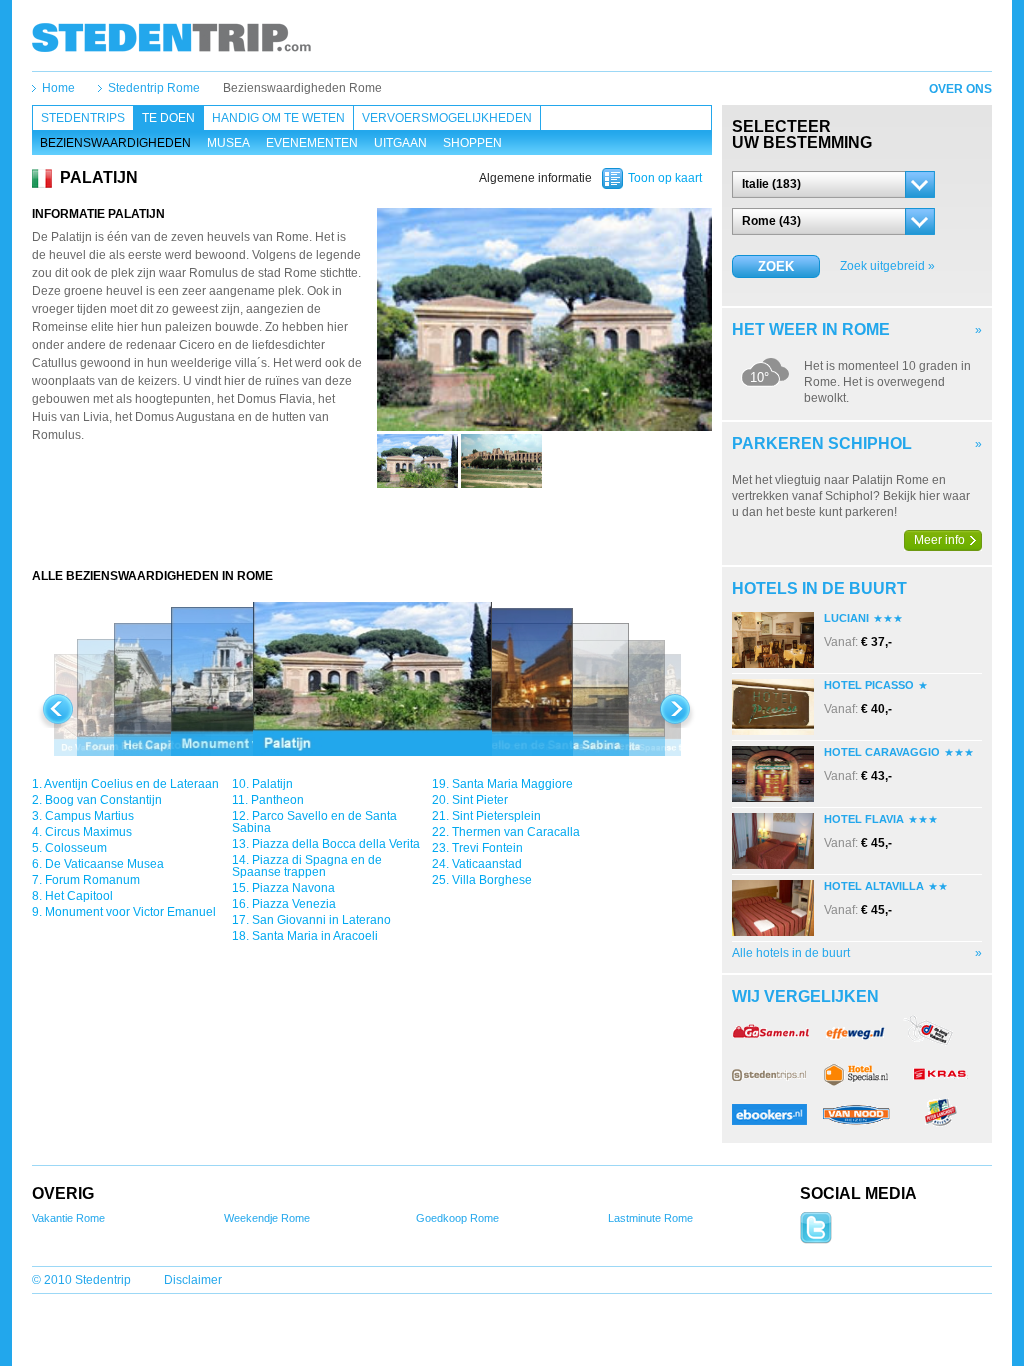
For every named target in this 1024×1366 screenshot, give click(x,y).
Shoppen (472, 143)
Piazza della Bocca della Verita (336, 844)
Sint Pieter (480, 800)
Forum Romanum (92, 880)
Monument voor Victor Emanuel (130, 912)
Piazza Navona (293, 888)
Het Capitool (79, 896)
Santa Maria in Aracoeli (315, 936)
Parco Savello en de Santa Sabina (314, 822)
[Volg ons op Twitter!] (816, 1240)
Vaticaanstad (487, 864)
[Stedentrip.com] (171, 37)
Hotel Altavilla (874, 886)
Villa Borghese (492, 880)
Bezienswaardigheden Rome (302, 88)
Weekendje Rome (267, 1218)
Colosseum (76, 848)
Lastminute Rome (650, 1218)
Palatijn (272, 784)
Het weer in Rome (811, 329)
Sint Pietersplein (496, 816)
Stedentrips (83, 118)
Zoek (776, 266)
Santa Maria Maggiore (512, 784)
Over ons (960, 89)
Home (58, 88)
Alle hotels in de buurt (791, 953)
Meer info (939, 540)
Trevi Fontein (487, 848)
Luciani (846, 618)
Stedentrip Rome (154, 88)
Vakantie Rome (68, 1218)
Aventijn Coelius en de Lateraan (131, 784)
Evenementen (312, 143)
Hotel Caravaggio (882, 752)
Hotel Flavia (864, 819)
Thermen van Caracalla (516, 832)
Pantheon (277, 800)
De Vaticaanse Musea (104, 864)
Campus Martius (89, 816)
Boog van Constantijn (103, 800)
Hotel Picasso (869, 685)
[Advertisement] (372, 528)
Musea (228, 143)
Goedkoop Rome (457, 1218)
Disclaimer (193, 1280)
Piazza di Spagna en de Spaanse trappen (307, 866)
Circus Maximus (88, 832)
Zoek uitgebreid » (887, 266)
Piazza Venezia (294, 904)
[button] (833, 184)
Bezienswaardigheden (115, 143)
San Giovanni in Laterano (321, 920)
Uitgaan (400, 143)
